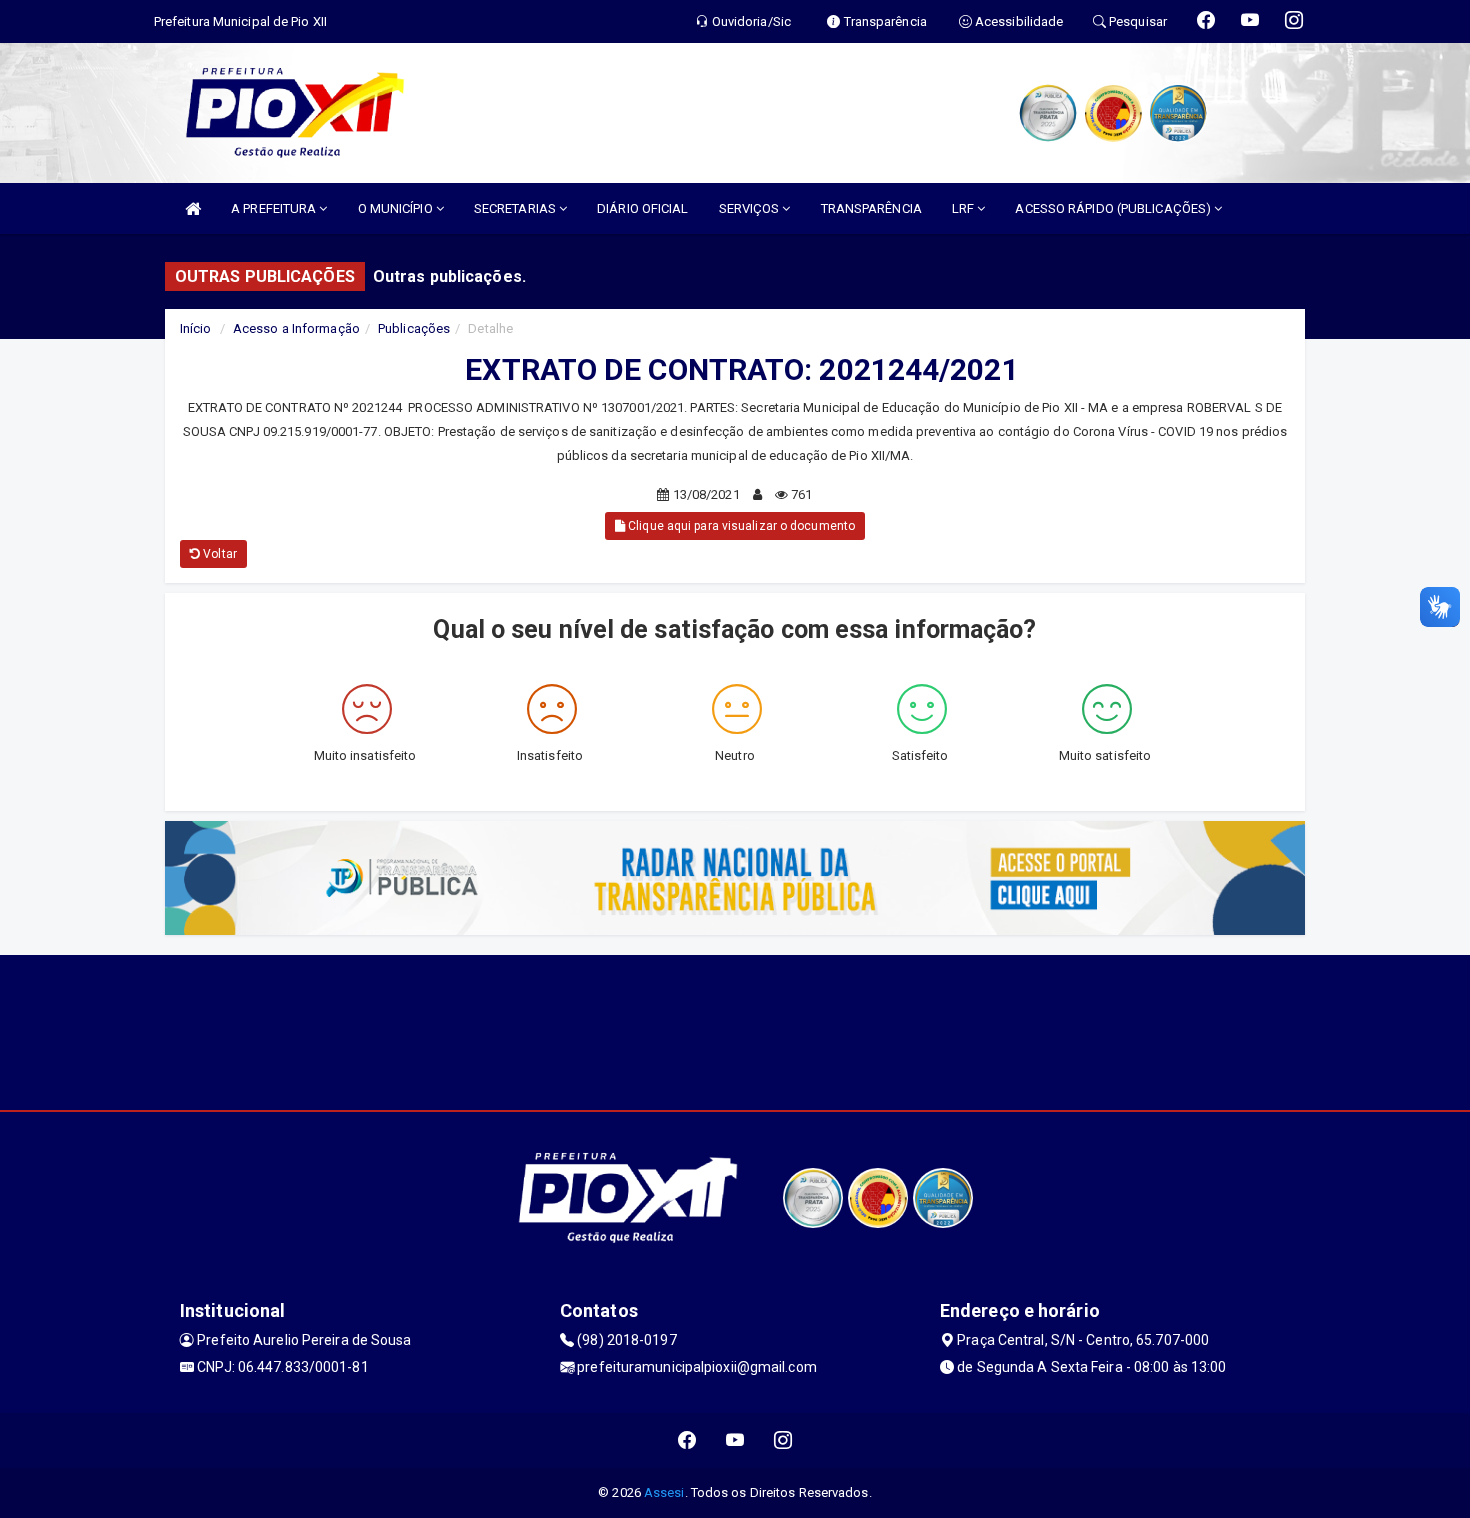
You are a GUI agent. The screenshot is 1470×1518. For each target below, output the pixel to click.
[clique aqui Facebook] (687, 1440)
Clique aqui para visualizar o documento (740, 526)
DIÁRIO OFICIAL (642, 208)
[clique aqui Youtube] (735, 1440)
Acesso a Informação (296, 328)
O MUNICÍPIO (397, 208)
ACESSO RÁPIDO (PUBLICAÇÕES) (1114, 208)
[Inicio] (193, 208)
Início (196, 328)
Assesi (664, 1492)
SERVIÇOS (751, 208)
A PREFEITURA (275, 208)
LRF (964, 208)
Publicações (414, 328)
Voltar (218, 554)
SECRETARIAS (516, 208)
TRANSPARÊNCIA (871, 208)
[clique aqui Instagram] (783, 1440)
